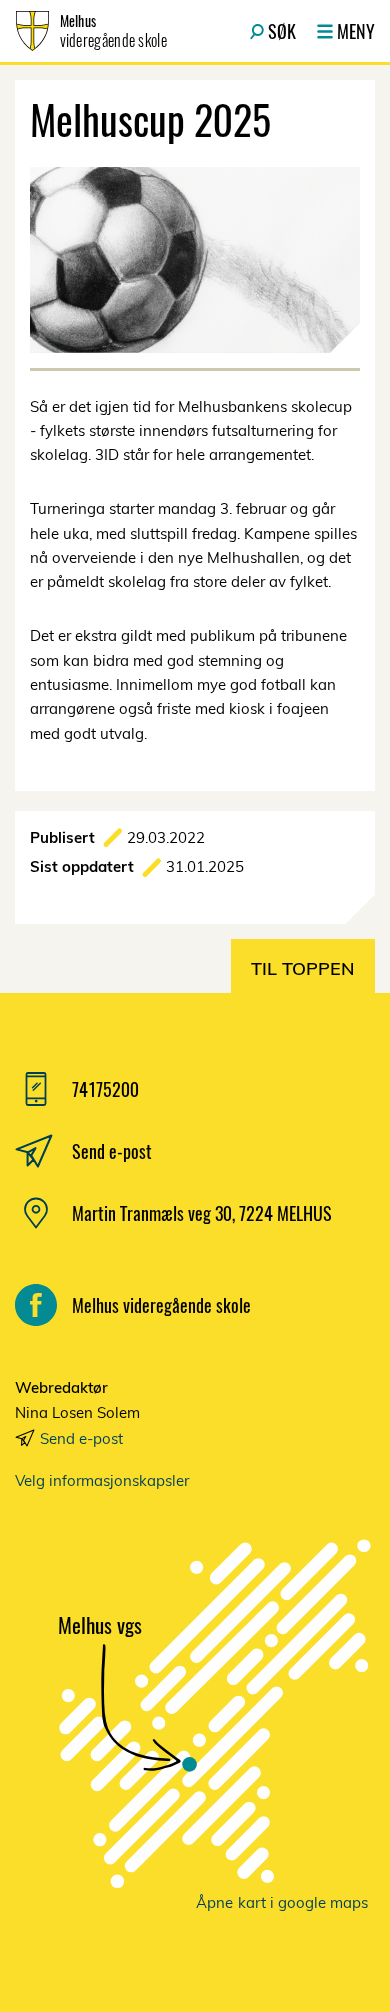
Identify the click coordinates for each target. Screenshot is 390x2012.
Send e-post (81, 1438)
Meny (356, 31)
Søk (282, 31)
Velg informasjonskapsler (102, 1480)
